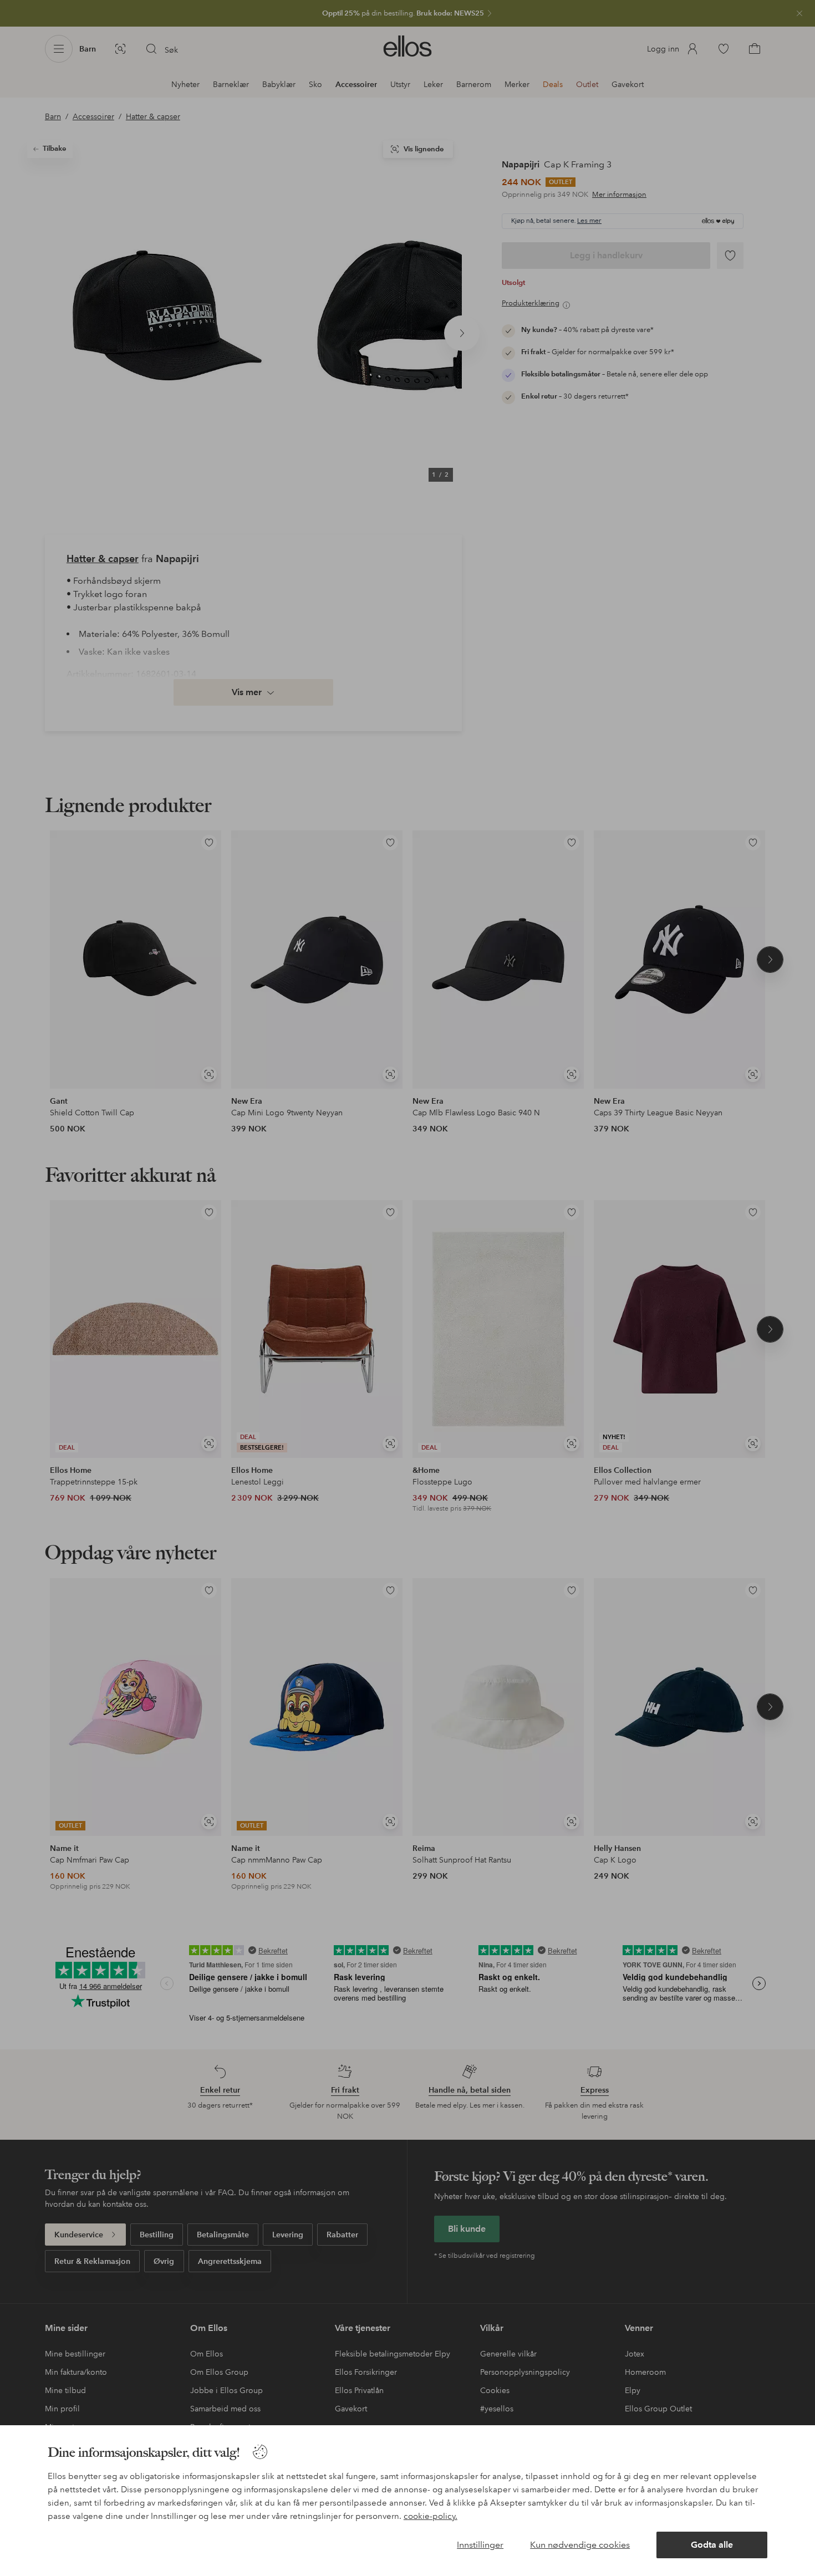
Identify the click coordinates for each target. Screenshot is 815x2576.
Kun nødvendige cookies (580, 2545)
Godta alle (712, 2545)
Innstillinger (480, 2545)
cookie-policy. (431, 2516)
